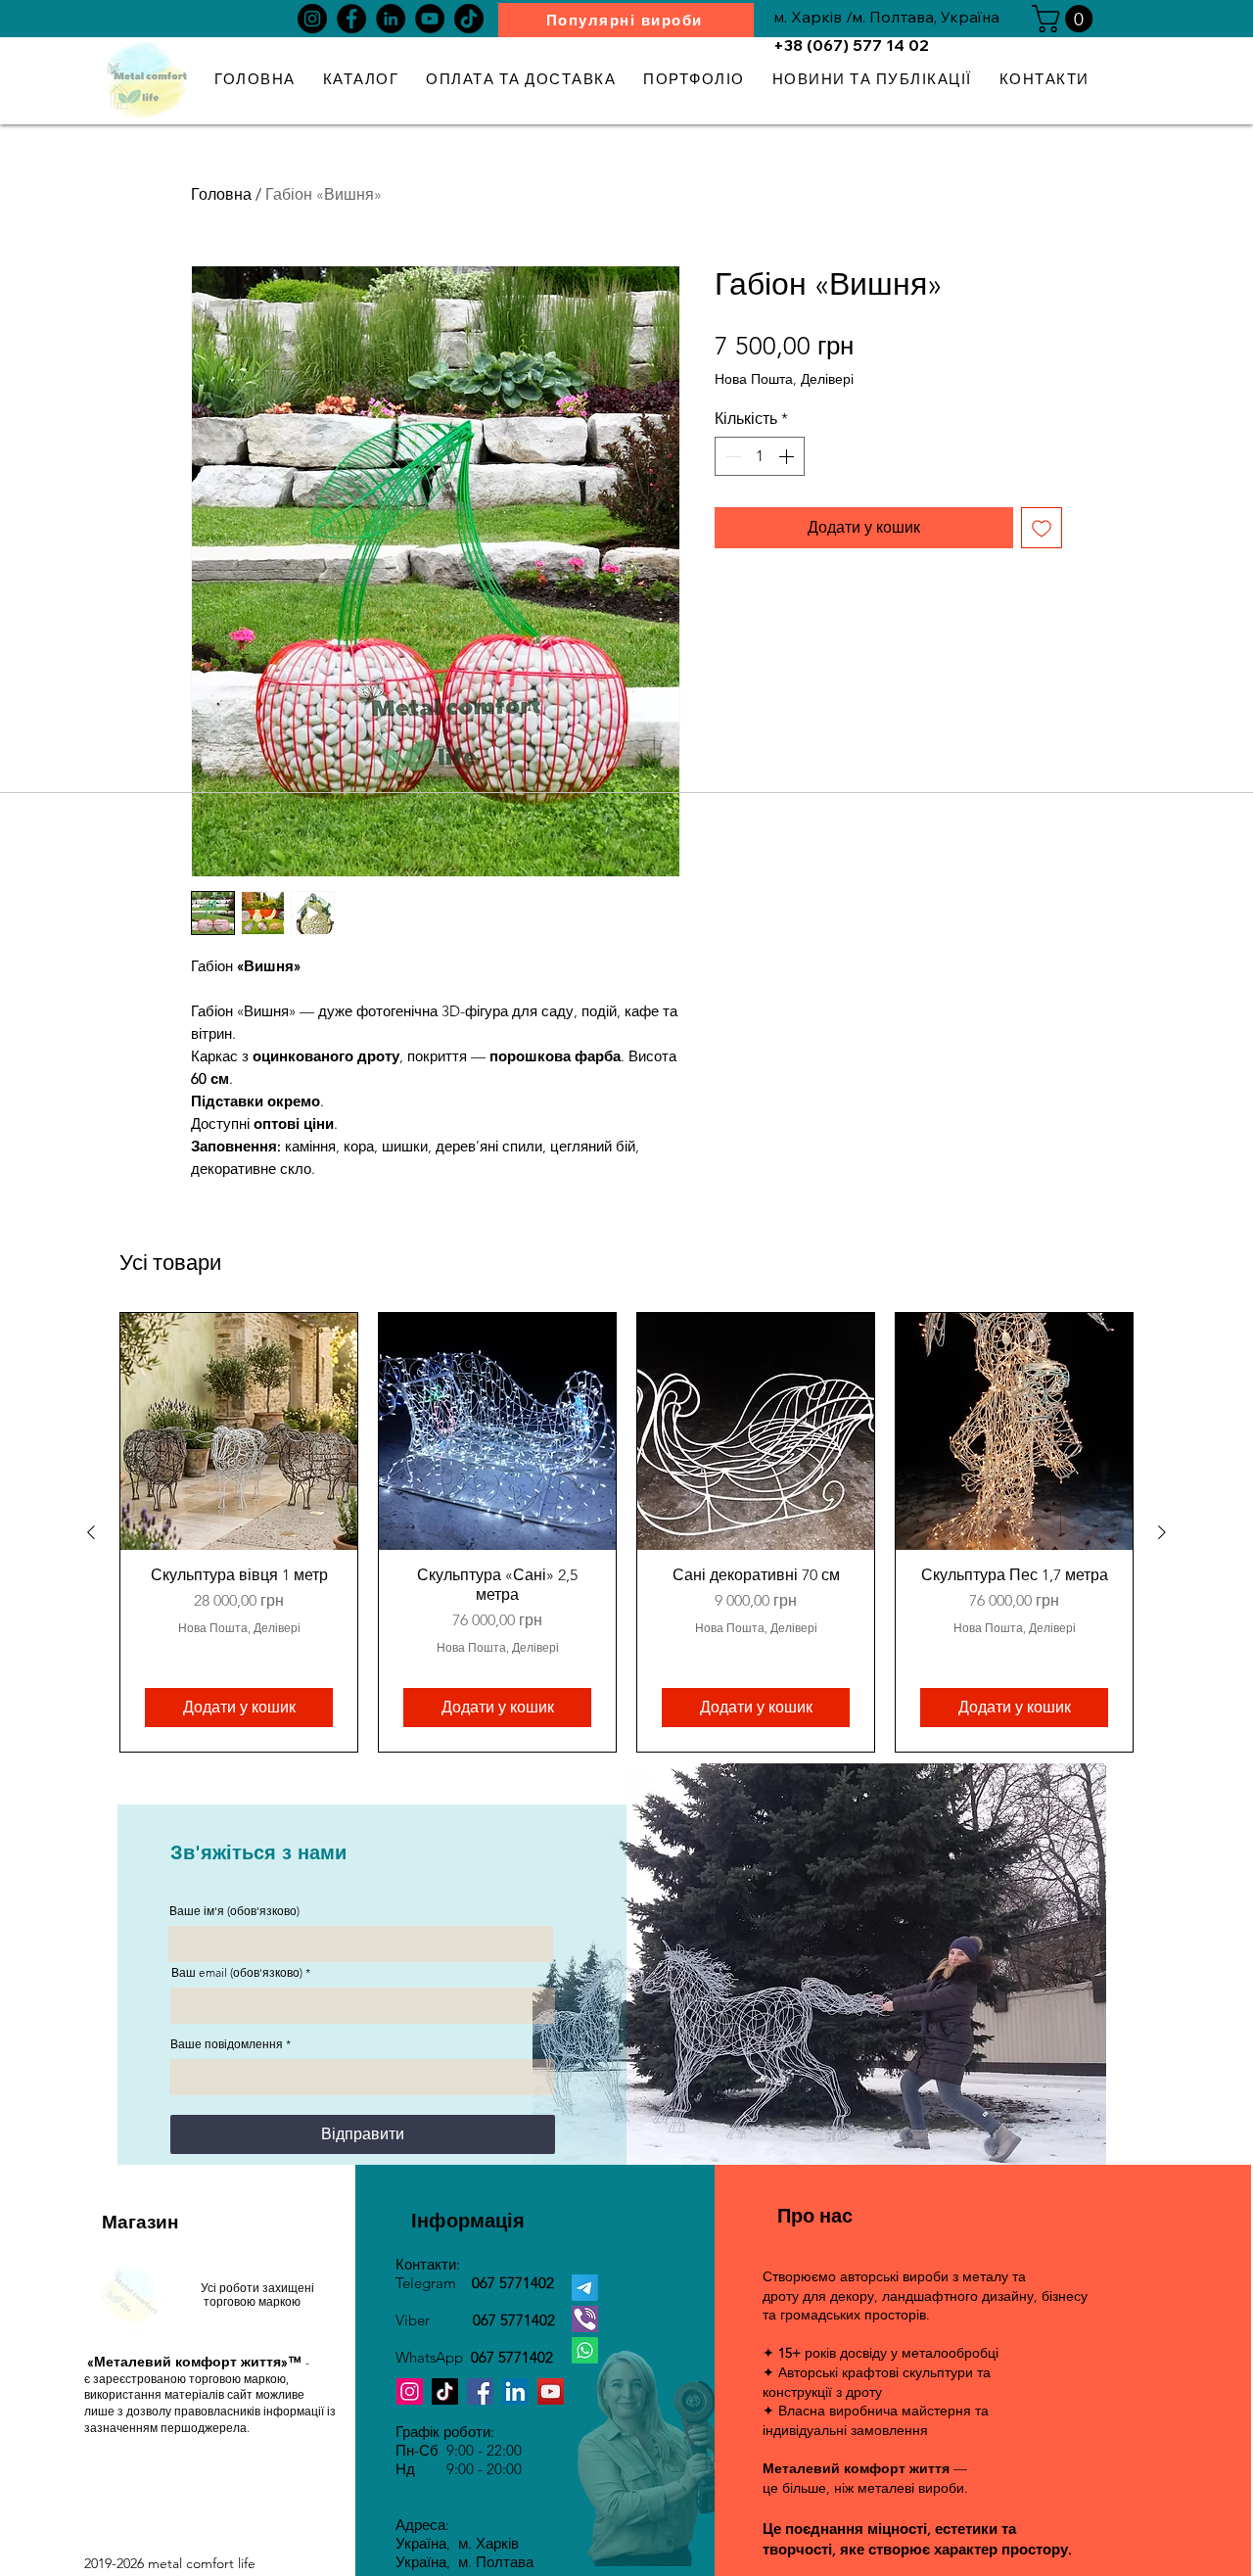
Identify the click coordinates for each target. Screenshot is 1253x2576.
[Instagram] (312, 19)
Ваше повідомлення (227, 2044)
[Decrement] (731, 456)
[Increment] (788, 456)
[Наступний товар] (1162, 1532)
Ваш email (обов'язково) (237, 1973)
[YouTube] (430, 19)
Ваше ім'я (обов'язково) (234, 1911)
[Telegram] (585, 2288)
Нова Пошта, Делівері (784, 379)
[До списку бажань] (1042, 528)
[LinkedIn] (391, 19)
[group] (626, 1532)
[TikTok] (469, 19)
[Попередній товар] (91, 1532)
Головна (221, 194)
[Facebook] (351, 19)
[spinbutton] (760, 456)
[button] (1066, 19)
